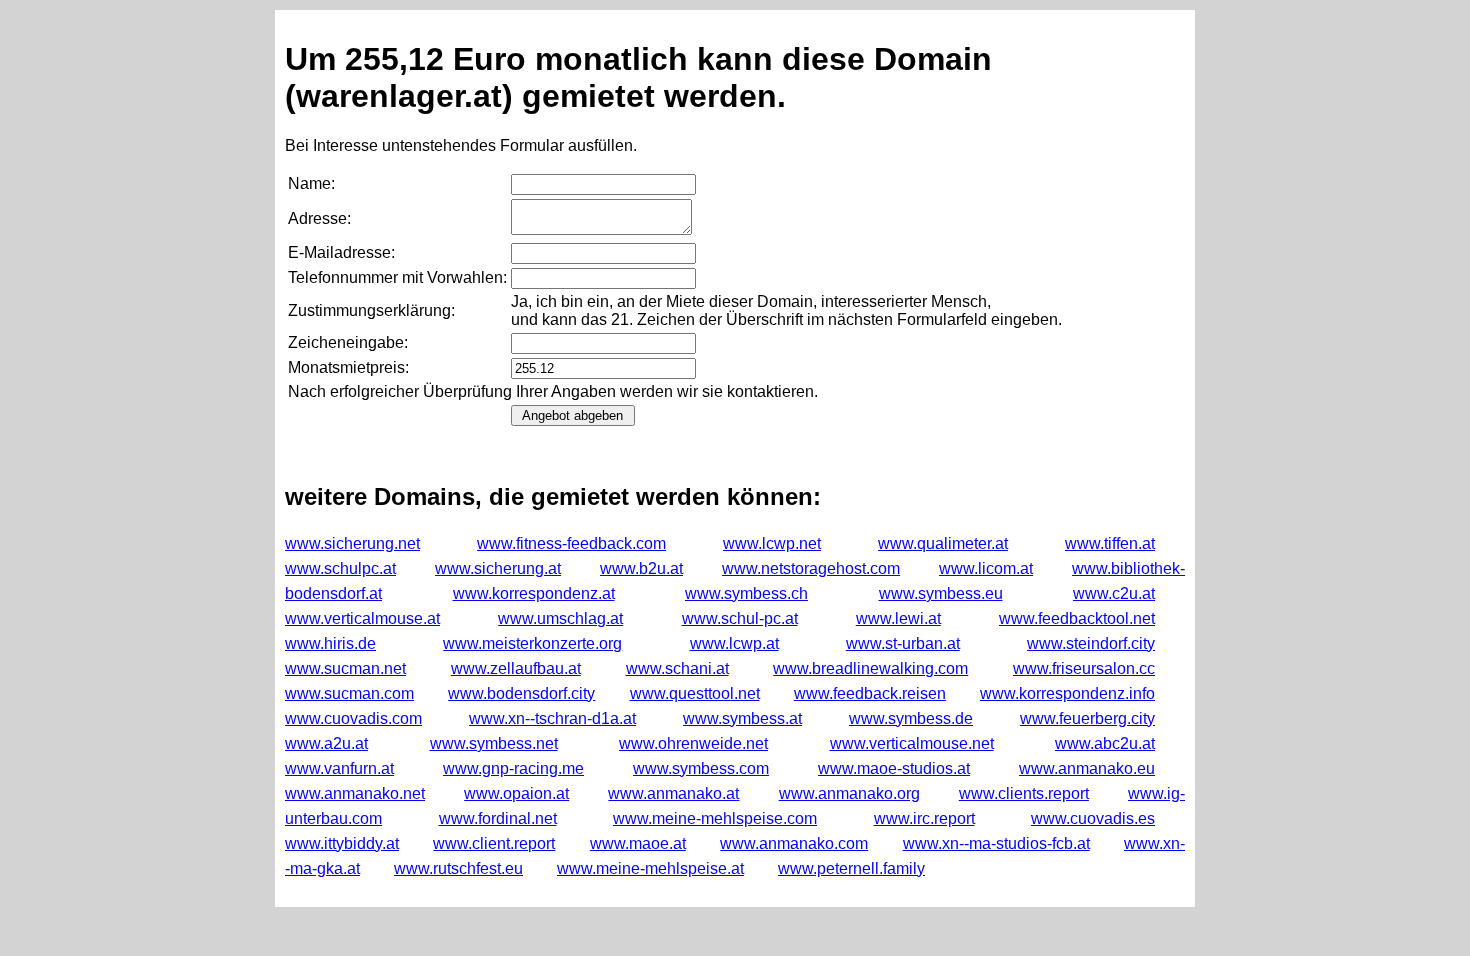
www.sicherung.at (498, 568)
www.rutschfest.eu (458, 868)
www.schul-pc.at (740, 618)
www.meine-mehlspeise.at (650, 868)
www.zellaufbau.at (516, 668)
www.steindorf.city (1091, 643)
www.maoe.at (638, 843)
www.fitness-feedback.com (571, 543)
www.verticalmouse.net (912, 743)
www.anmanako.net (355, 793)
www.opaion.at (516, 793)
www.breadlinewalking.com (870, 668)
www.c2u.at (1114, 593)
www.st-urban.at (903, 643)
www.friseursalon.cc (1084, 668)
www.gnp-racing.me (513, 768)
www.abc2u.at (1105, 743)
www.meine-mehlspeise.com (715, 818)
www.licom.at (986, 568)
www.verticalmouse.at (362, 618)
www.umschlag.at (560, 618)
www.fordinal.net (498, 818)
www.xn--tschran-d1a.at (552, 718)
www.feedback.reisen (870, 693)
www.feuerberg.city (1087, 718)
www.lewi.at (898, 618)
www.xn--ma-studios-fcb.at (996, 843)
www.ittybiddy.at (342, 843)
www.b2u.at (641, 568)
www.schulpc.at (340, 568)
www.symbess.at (742, 718)
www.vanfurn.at (339, 768)
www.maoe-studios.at (894, 768)
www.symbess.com (701, 768)
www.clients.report (1024, 793)
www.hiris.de (330, 643)
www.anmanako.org (849, 793)
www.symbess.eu (941, 593)
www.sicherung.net (352, 543)
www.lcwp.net (772, 543)
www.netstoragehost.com (811, 568)
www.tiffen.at (1110, 543)
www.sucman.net (345, 668)
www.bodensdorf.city (521, 693)
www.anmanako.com (794, 843)
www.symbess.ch (746, 593)
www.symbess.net (494, 743)
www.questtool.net (695, 693)
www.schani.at (677, 668)
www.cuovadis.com (353, 718)
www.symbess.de (911, 718)
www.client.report (494, 843)
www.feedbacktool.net (1077, 618)
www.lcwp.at (734, 643)
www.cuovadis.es (1093, 818)
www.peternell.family (851, 868)
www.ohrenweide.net (693, 743)
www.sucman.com (349, 693)
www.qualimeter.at (943, 543)
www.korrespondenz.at (534, 593)
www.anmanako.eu (1087, 768)
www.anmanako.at (673, 793)
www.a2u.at (326, 743)
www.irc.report (924, 818)
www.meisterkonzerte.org (532, 643)
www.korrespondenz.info (1067, 693)
